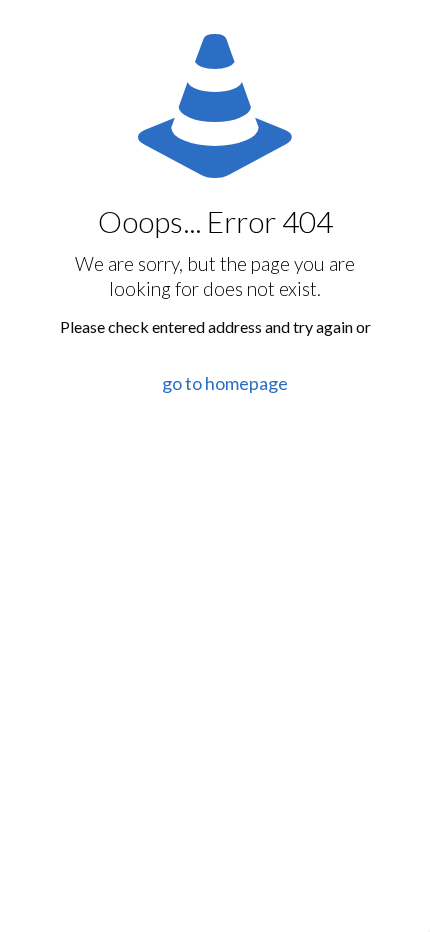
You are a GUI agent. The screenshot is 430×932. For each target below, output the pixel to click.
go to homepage (225, 383)
